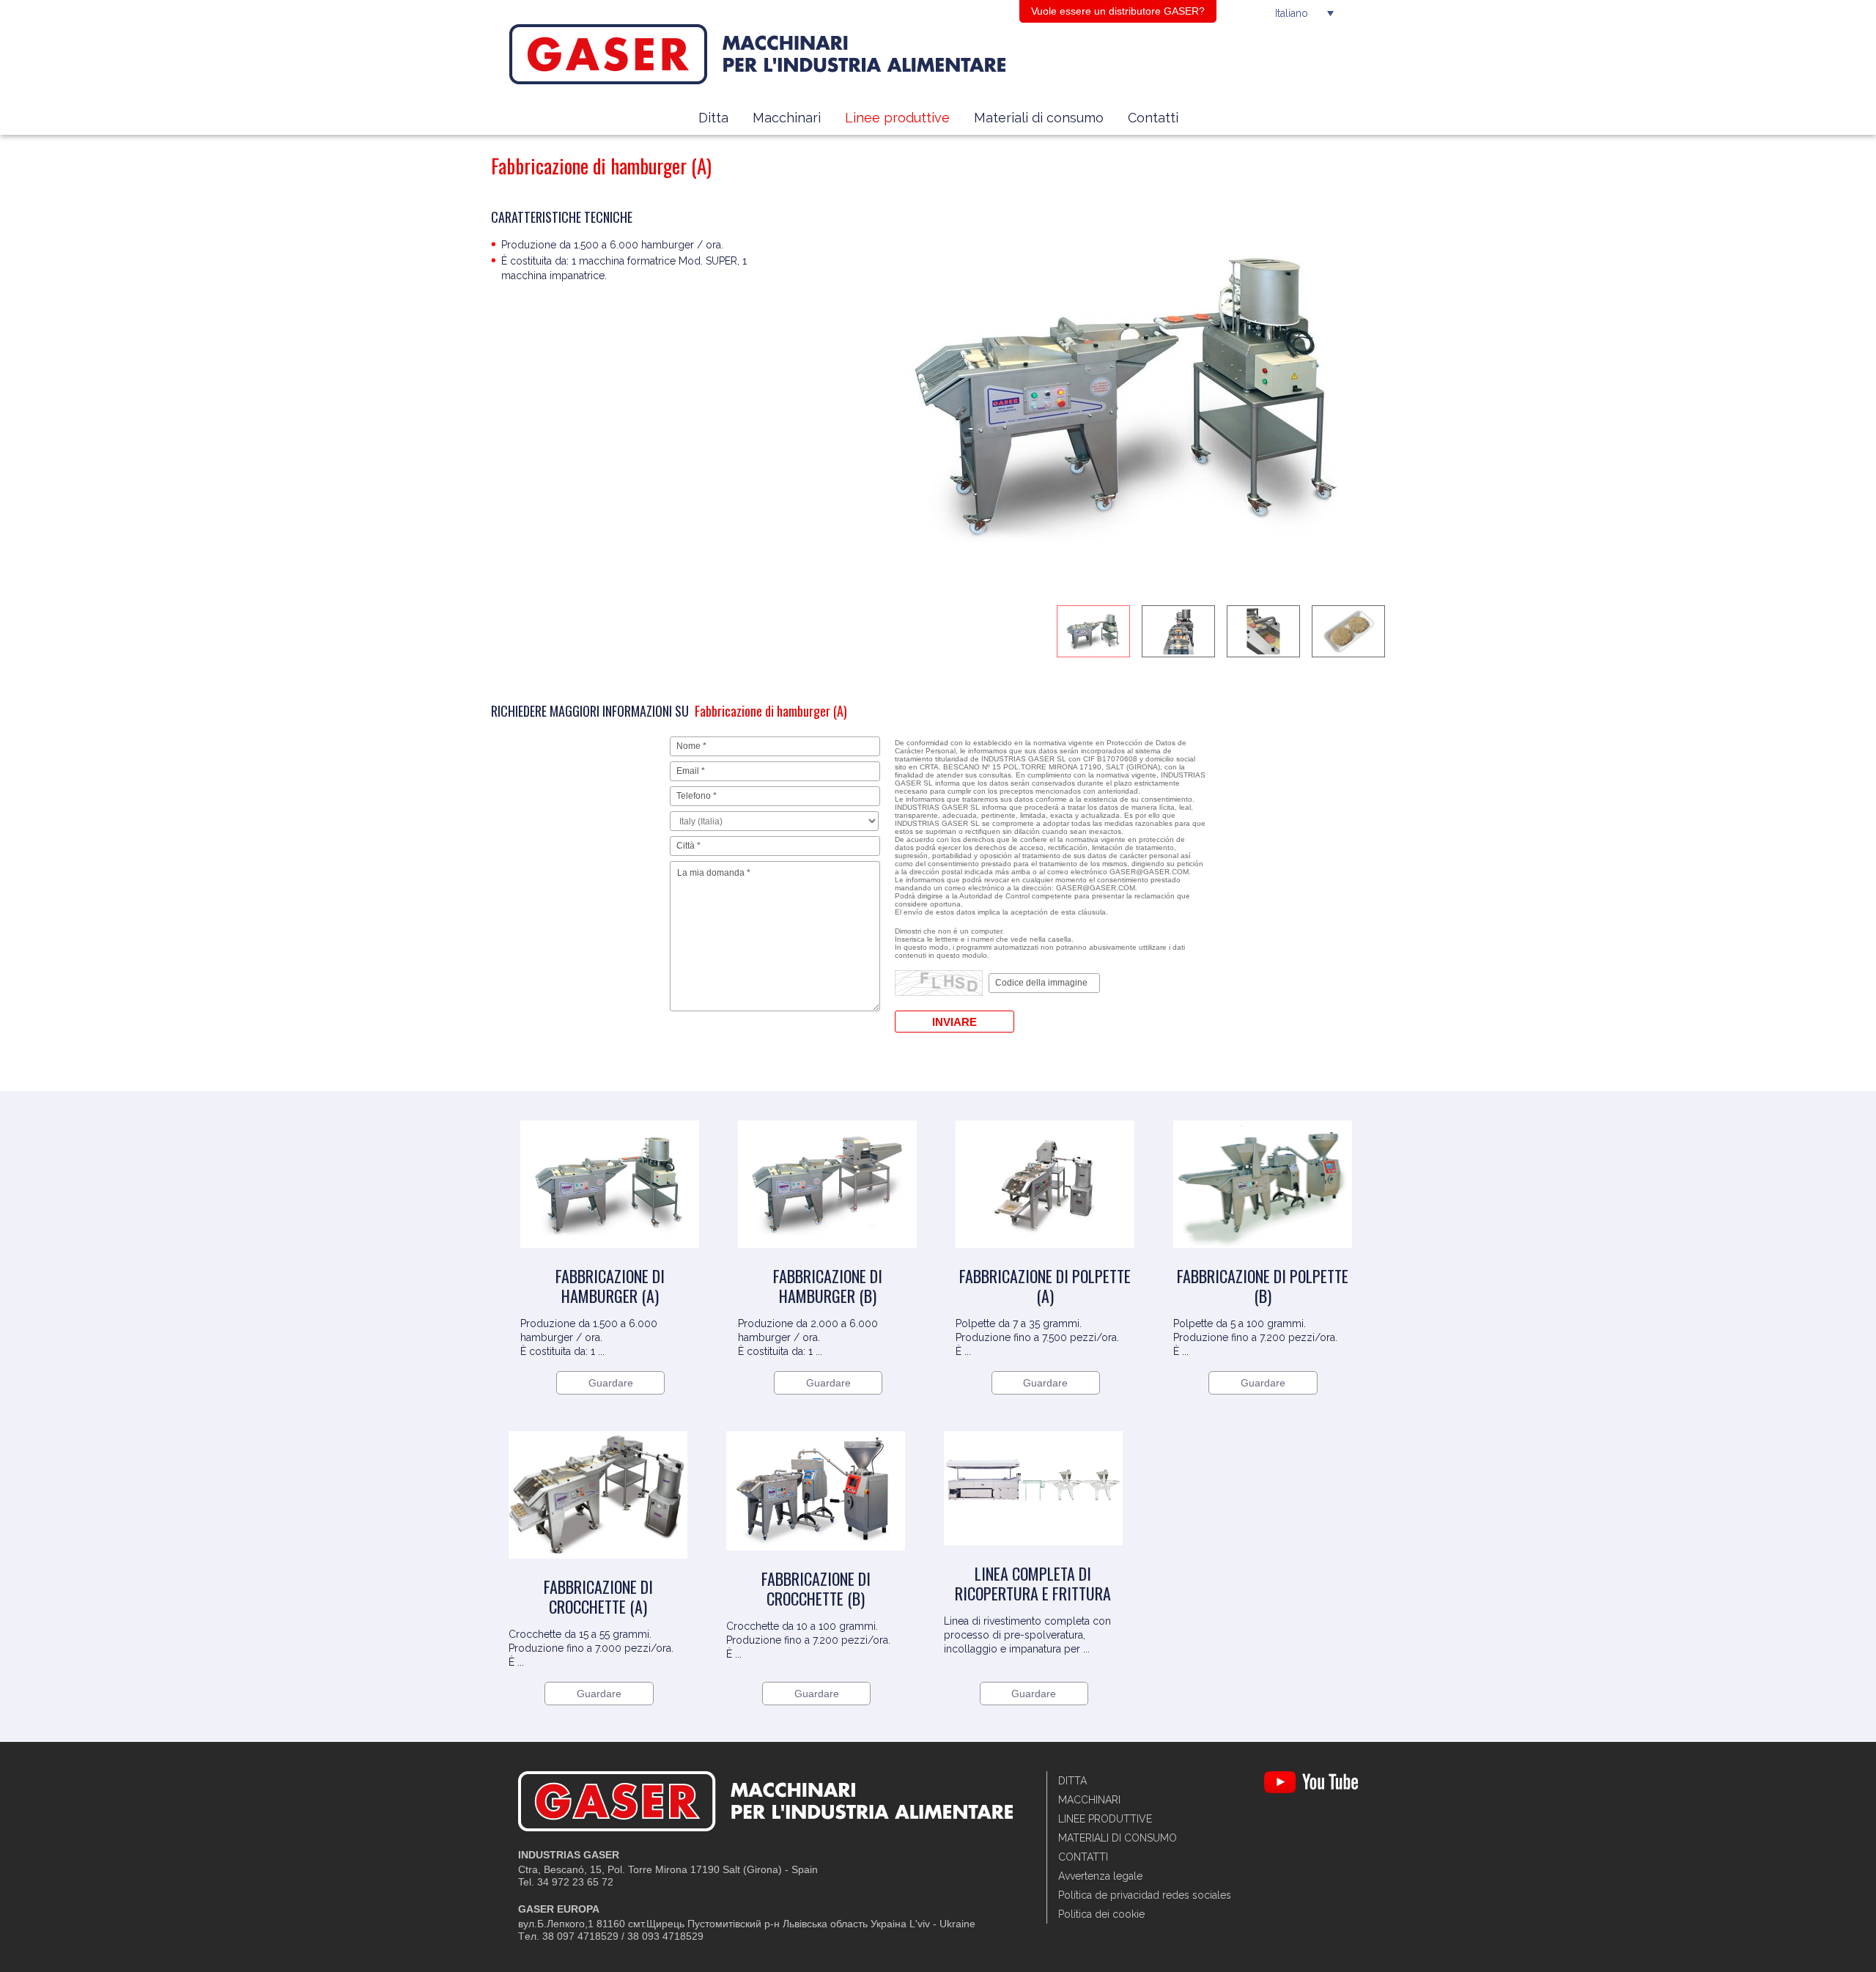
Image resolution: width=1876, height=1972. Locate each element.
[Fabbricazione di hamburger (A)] (610, 1259)
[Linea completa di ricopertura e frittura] (1033, 1556)
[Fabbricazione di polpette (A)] (1045, 1259)
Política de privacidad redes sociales (1145, 1895)
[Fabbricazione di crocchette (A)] (598, 1570)
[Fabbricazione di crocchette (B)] (816, 1562)
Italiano (1292, 13)
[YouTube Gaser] (1311, 1790)
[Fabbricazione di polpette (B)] (1263, 1259)
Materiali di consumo (1039, 118)
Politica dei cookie (1101, 1914)
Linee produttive (897, 118)
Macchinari (787, 118)
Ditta (713, 118)
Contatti (1153, 118)
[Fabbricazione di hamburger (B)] (827, 1259)
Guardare (611, 1383)
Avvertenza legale (1100, 1876)
